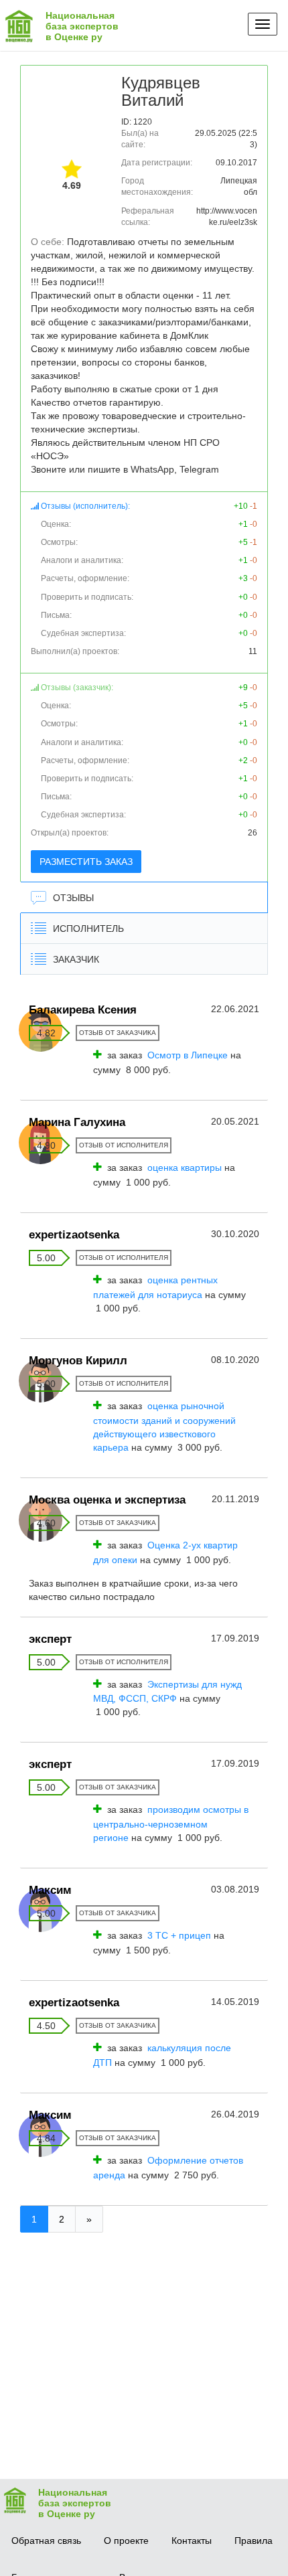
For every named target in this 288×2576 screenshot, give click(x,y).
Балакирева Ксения (83, 1010)
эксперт (50, 1639)
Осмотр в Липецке (188, 1055)
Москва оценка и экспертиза (107, 1500)
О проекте (126, 2541)
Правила (254, 2541)
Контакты (192, 2541)
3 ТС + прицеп (179, 1935)
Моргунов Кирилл (78, 1361)
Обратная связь (46, 2541)
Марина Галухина (77, 1122)
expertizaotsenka (74, 1235)
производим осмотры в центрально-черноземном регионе (171, 1824)
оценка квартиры (185, 1168)
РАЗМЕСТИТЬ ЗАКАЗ (86, 862)
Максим (50, 1890)
